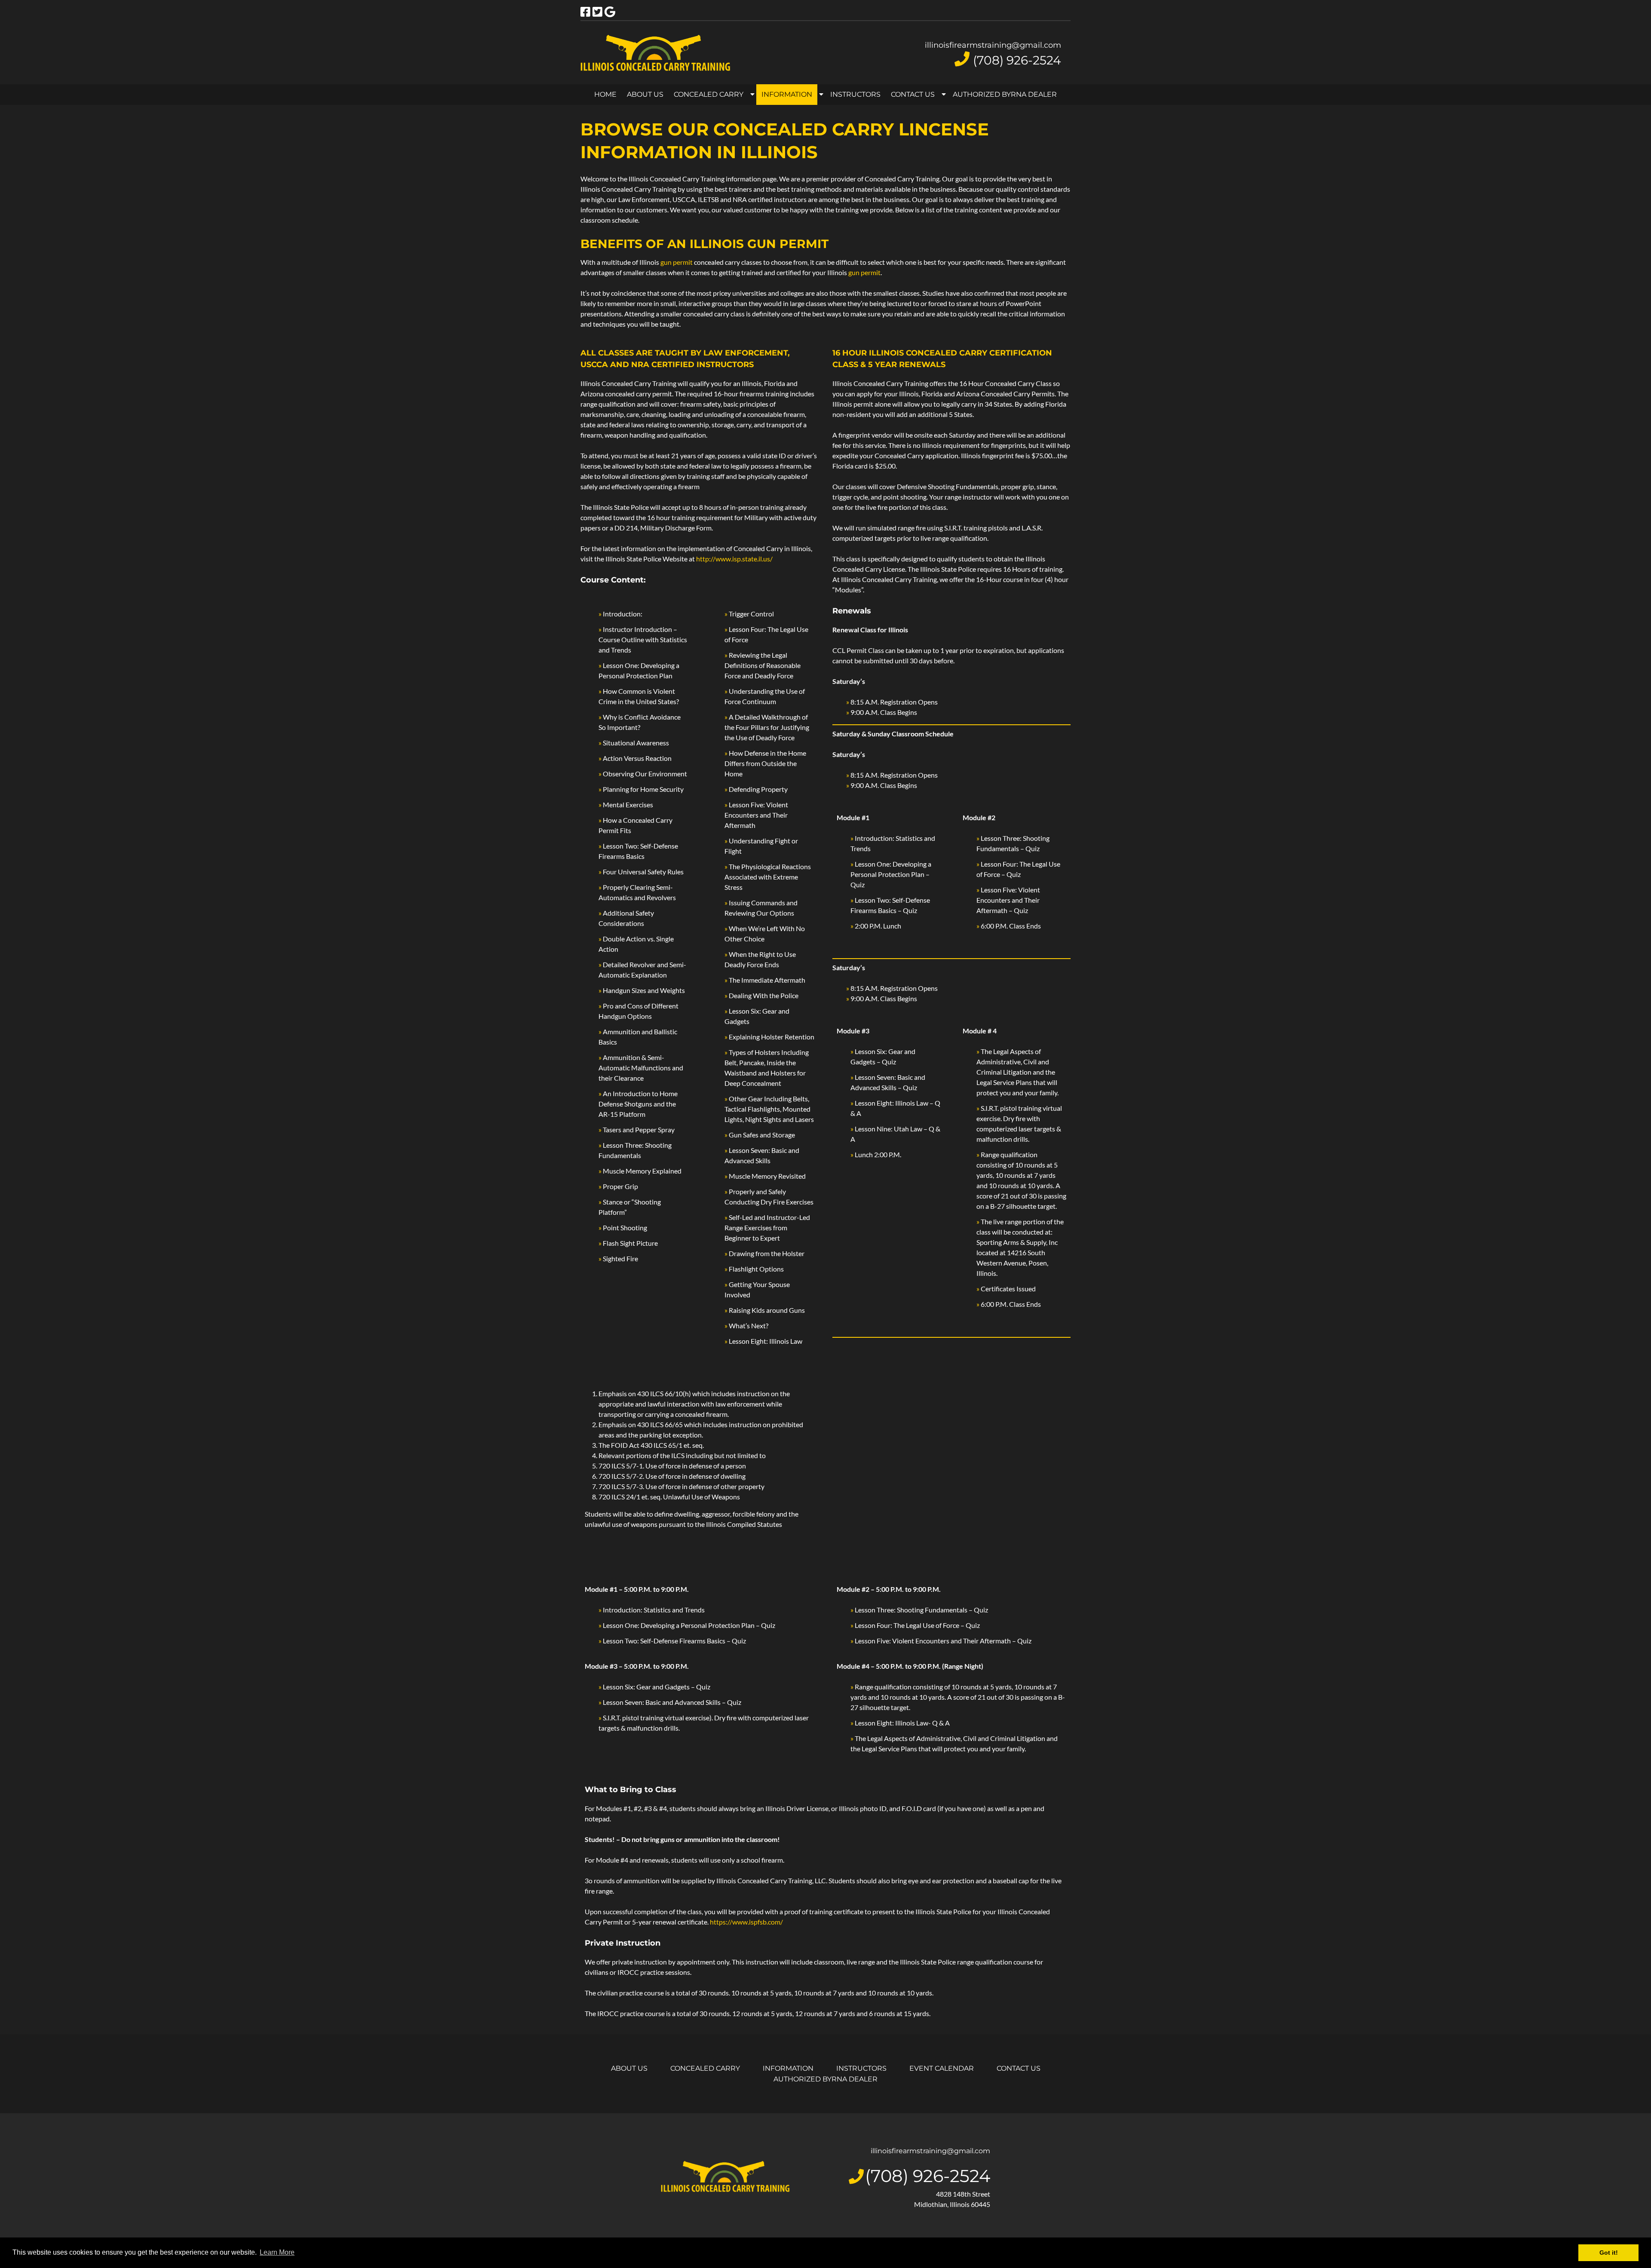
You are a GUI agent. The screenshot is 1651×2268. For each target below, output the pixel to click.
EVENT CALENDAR (942, 2068)
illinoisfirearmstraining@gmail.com (993, 45)
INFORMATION (787, 94)
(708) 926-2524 (1017, 60)
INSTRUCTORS (855, 94)
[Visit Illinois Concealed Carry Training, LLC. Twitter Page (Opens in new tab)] (597, 12)
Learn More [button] (277, 2252)
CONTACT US (913, 94)
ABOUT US (645, 94)
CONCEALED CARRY (709, 94)
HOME (605, 94)
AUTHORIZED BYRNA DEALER (1005, 94)
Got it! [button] (1609, 2253)
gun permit (677, 262)
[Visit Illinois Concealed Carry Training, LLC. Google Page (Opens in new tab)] (610, 12)
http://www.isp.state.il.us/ (734, 559)
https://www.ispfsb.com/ (746, 1922)
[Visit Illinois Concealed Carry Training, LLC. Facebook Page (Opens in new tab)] (585, 12)
